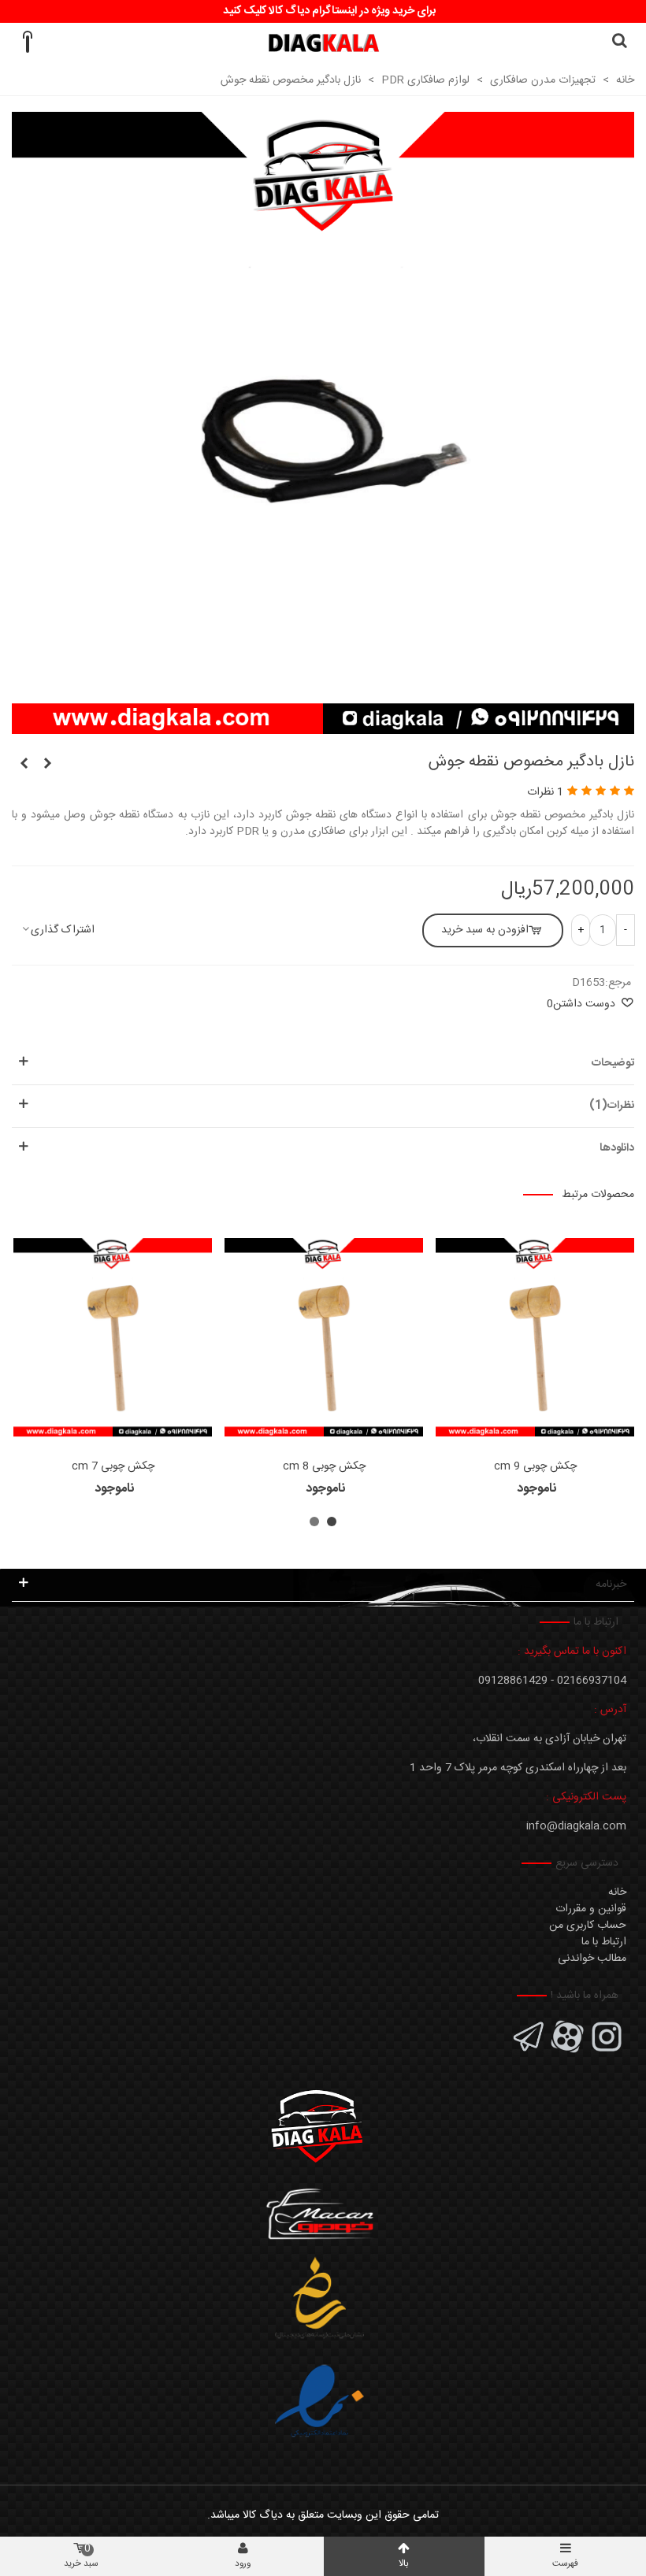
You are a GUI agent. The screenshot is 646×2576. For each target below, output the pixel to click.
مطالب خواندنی (592, 1959)
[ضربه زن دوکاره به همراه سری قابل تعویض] (47, 765)
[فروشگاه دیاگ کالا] (323, 43)
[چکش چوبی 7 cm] (113, 1337)
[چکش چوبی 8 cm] (324, 1337)
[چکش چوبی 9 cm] (535, 1337)
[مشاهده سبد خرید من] (27, 43)
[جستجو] (619, 43)
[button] (332, 1522)
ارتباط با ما (604, 1942)
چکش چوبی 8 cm (324, 1467)
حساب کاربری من (588, 1926)
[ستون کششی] (24, 765)
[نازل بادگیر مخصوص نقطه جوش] (323, 725)
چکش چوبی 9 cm (535, 1467)
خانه (617, 1892)
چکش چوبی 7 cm (113, 1467)
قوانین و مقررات (591, 1909)
